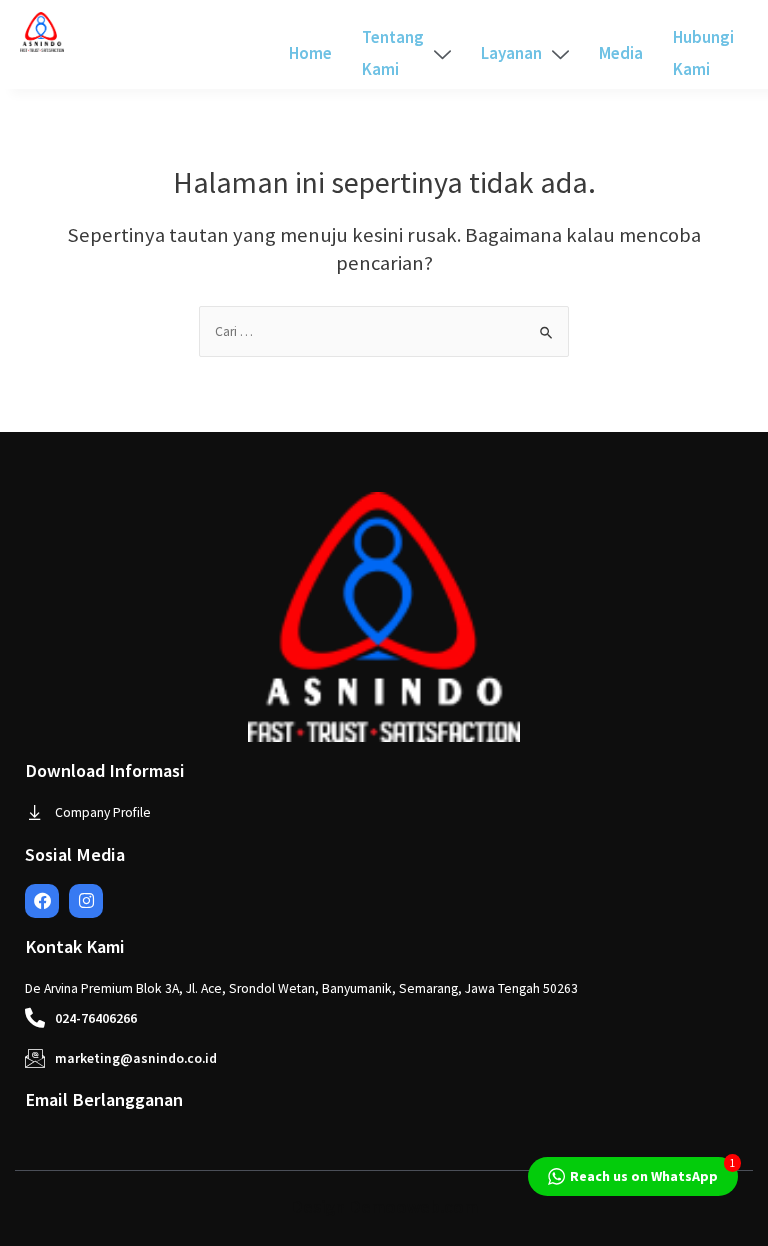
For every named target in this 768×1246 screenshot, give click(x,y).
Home (310, 53)
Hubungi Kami (703, 53)
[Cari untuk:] (384, 331)
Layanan (511, 53)
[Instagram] (86, 901)
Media (621, 53)
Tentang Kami (393, 53)
